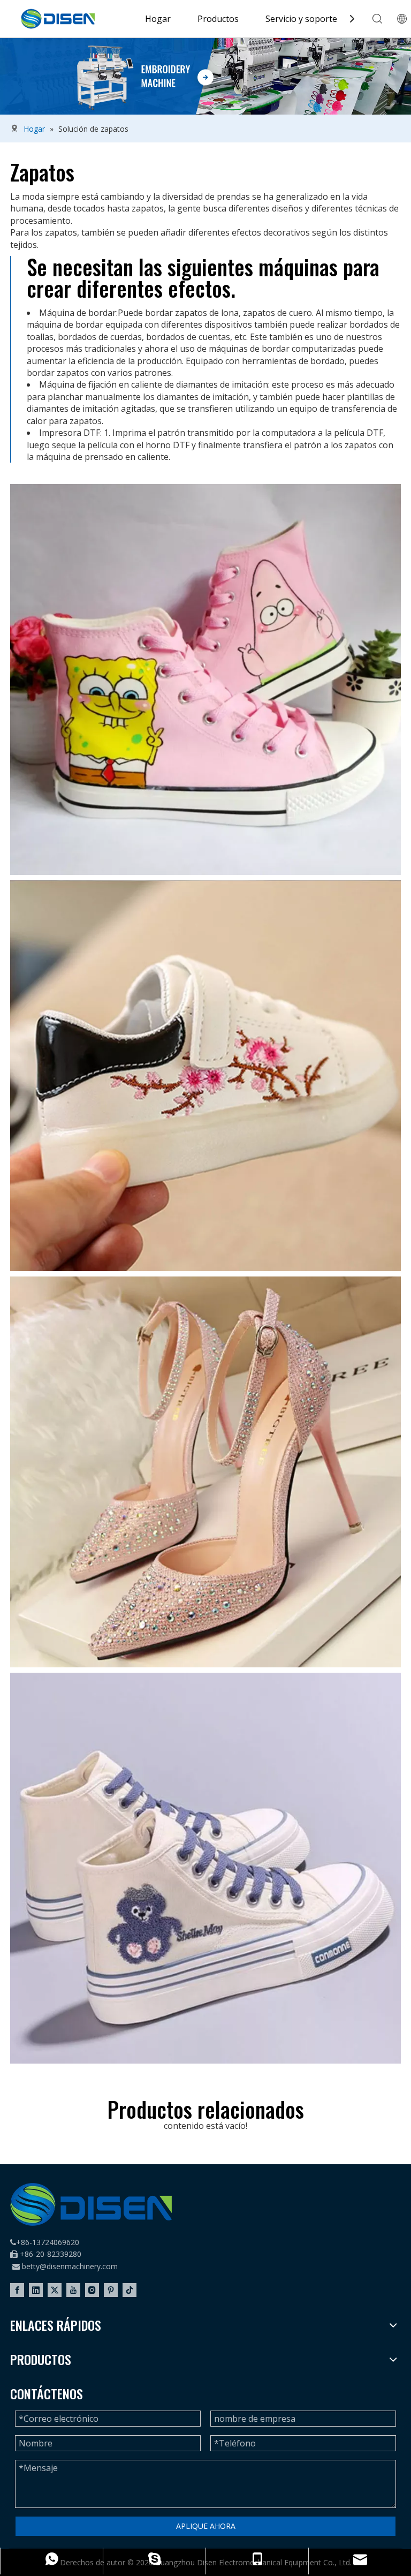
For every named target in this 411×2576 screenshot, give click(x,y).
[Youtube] (73, 2290)
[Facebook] (17, 2290)
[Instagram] (92, 2290)
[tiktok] (130, 2290)
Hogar (158, 19)
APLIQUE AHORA (206, 2526)
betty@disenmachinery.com (70, 2266)
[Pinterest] (111, 2290)
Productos (218, 19)
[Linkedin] (36, 2290)
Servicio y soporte (301, 19)
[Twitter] (55, 2290)
